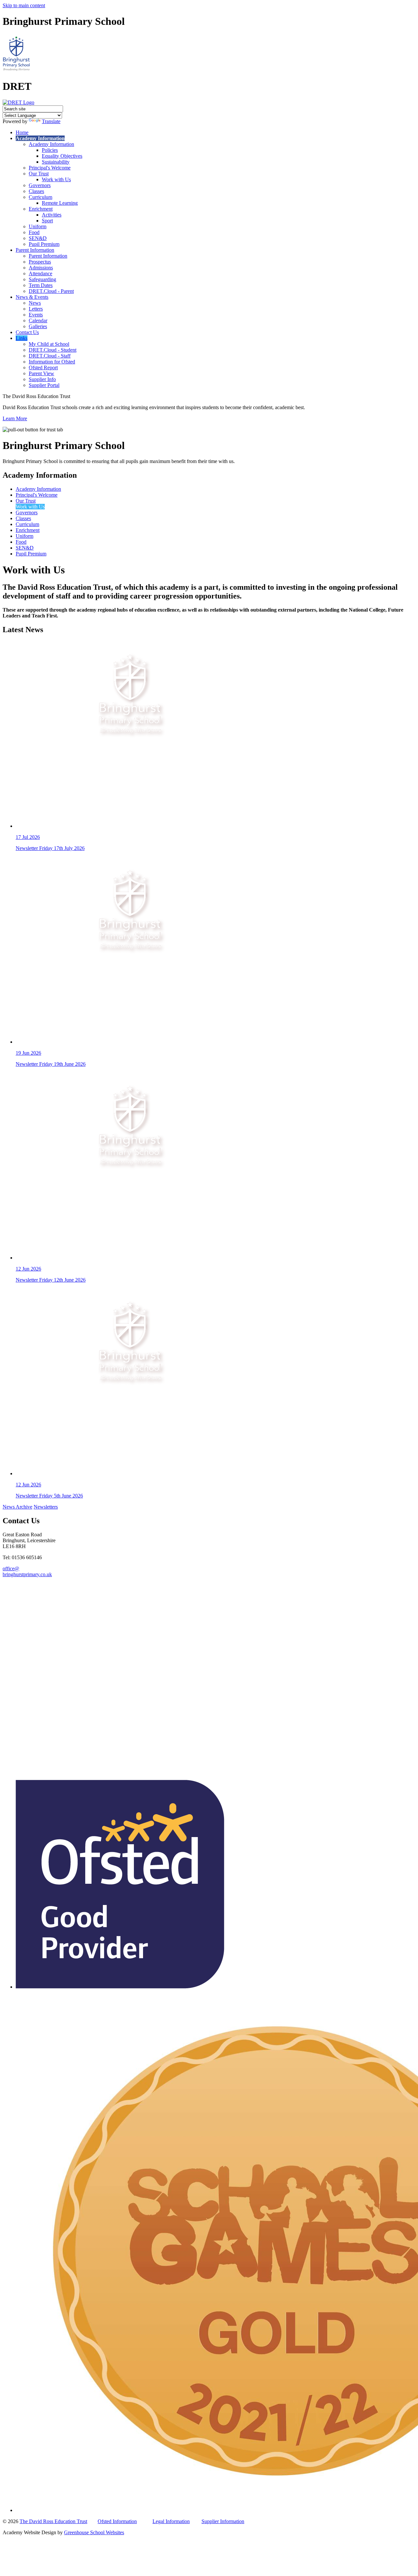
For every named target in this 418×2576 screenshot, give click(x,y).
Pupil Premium (44, 244)
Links (22, 338)
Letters (36, 309)
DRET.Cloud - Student (53, 350)
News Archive (17, 1507)
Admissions (41, 268)
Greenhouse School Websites (94, 2532)
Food (34, 232)
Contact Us (27, 332)
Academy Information (40, 138)
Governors (40, 185)
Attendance (40, 273)
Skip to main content (24, 5)
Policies (50, 150)
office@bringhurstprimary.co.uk (27, 1571)
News (35, 303)
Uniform (38, 226)
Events (36, 315)
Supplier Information (223, 2521)
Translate (51, 121)
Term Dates (41, 285)
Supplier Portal (44, 385)
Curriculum (40, 197)
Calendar (38, 320)
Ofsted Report (43, 368)
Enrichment (41, 209)
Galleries (38, 326)
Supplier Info (42, 379)
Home (22, 132)
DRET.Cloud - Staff (50, 356)
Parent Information (35, 250)
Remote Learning (60, 203)
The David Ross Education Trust (53, 2521)
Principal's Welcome (50, 168)
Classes (36, 191)
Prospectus (40, 262)
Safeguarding (42, 279)
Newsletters (46, 1507)
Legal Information (171, 2521)
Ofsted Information (117, 2521)
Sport (47, 221)
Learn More (15, 418)
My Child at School (49, 344)
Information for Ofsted (52, 362)
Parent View (41, 373)
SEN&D (38, 238)
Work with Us (56, 179)
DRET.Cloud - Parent (51, 291)
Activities (52, 215)
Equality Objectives (62, 156)
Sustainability (56, 162)
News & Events (32, 297)
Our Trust (39, 174)
